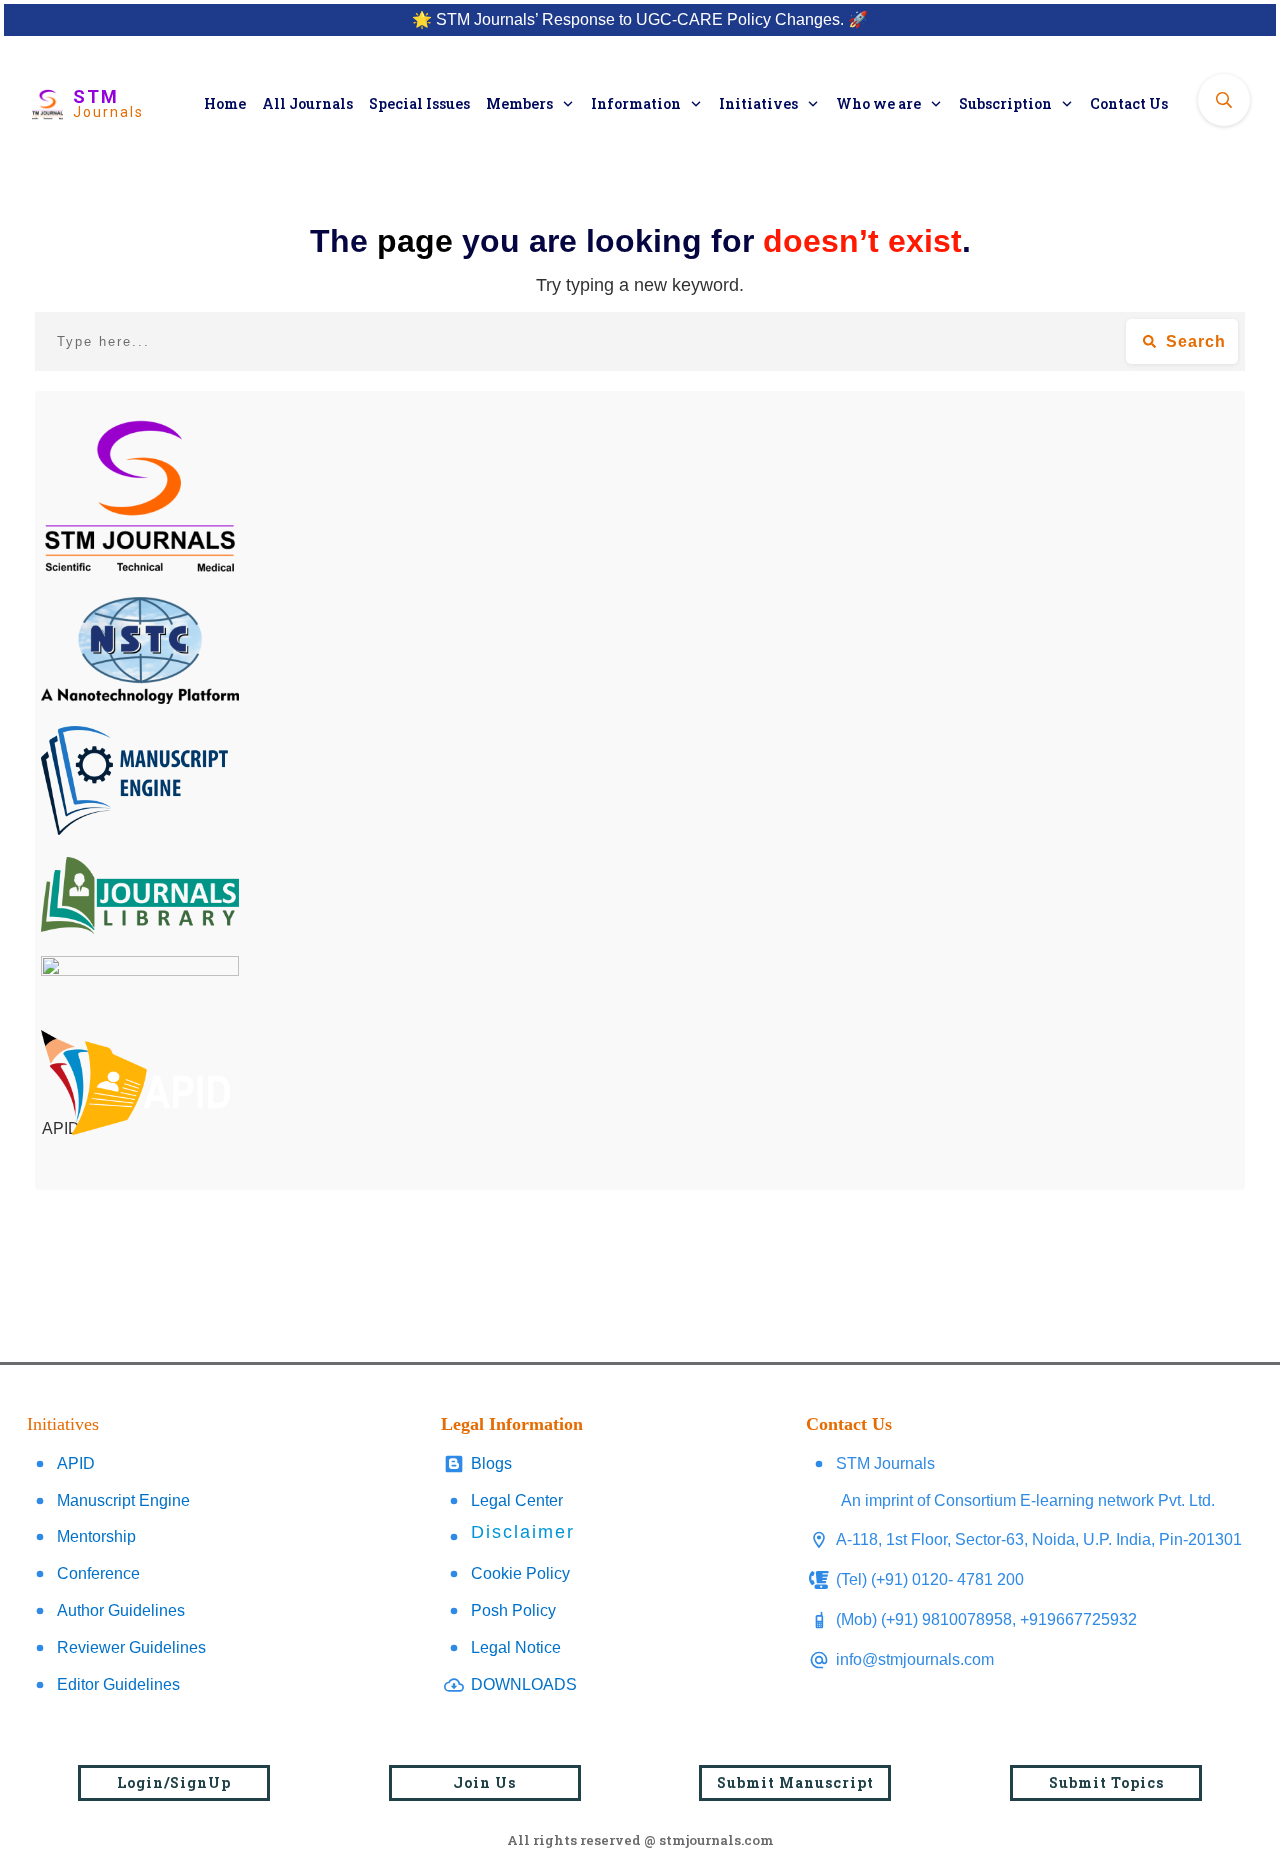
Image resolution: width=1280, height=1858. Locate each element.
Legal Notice (516, 1647)
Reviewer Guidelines (131, 1647)
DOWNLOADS (524, 1684)
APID (76, 1463)
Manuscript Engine (123, 1500)
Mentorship (96, 1536)
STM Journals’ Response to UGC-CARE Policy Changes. (640, 19)
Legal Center (517, 1500)
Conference (98, 1573)
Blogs (491, 1463)
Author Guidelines (121, 1610)
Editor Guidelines (118, 1684)
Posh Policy (513, 1610)
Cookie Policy (520, 1573)
